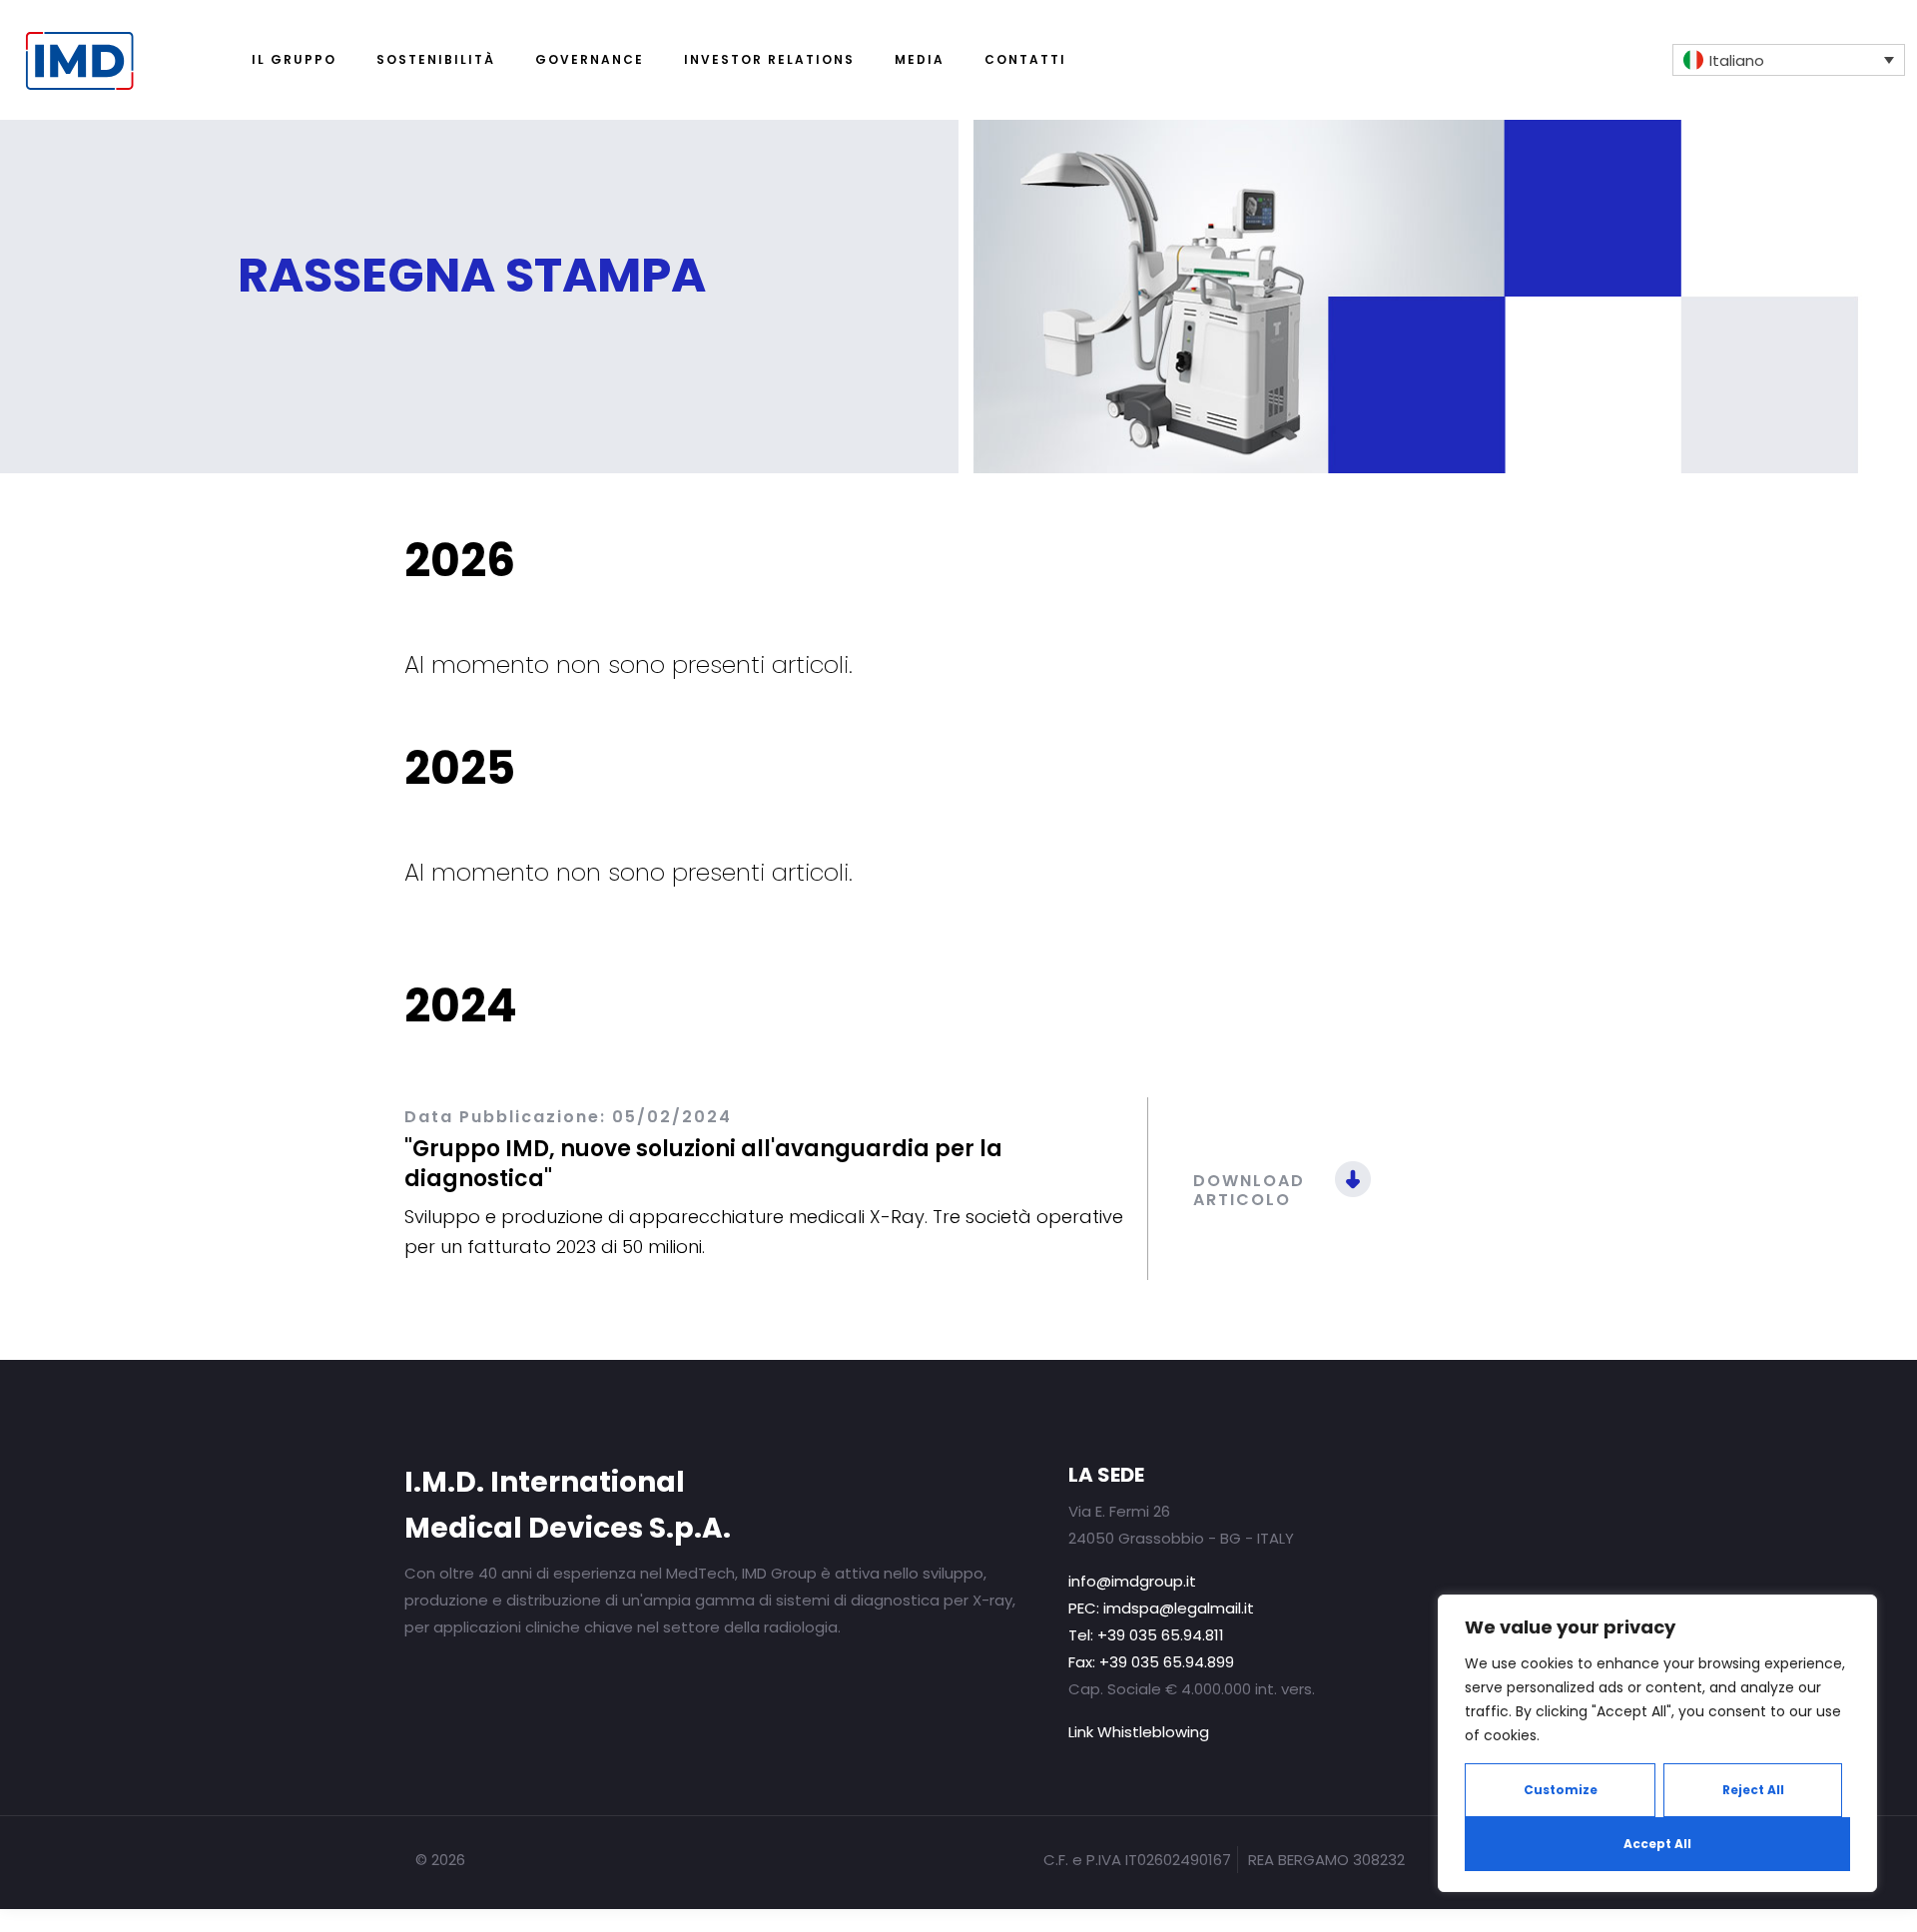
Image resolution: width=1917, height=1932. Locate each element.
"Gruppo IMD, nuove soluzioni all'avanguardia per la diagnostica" (703, 1164)
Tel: (1146, 1635)
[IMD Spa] (113, 30)
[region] (1657, 1743)
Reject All (1753, 1790)
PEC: (1161, 1608)
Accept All (1657, 1844)
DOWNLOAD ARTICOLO (1249, 1190)
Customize (1561, 1790)
